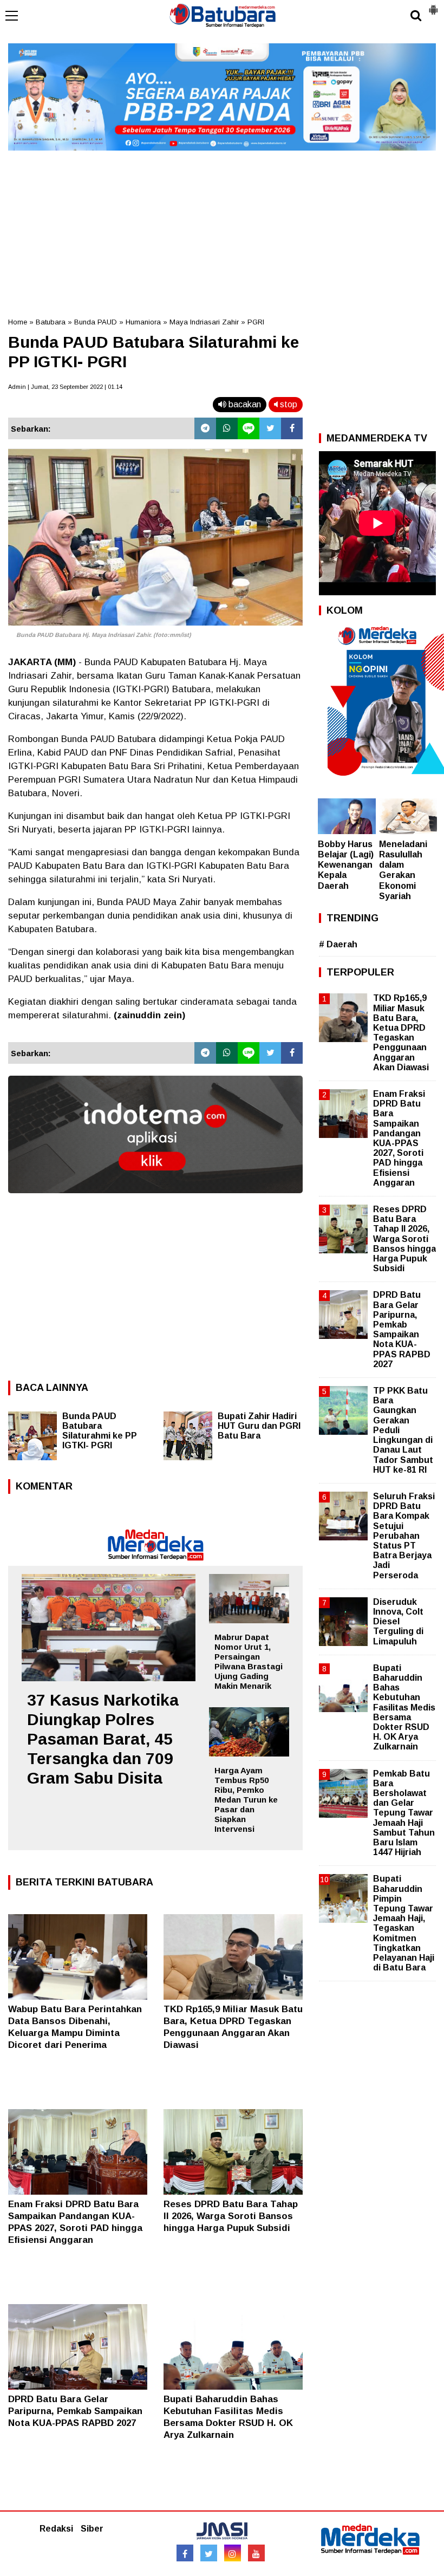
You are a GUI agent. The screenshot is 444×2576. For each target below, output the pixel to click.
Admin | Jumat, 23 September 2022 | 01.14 (65, 387)
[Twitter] (270, 428)
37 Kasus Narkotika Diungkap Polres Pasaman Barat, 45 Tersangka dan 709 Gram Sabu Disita (103, 1739)
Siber (92, 2529)
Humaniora (143, 322)
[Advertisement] (222, 230)
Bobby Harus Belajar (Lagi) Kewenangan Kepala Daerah (346, 865)
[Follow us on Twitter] (209, 2553)
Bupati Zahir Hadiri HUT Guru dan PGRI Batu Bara (259, 1426)
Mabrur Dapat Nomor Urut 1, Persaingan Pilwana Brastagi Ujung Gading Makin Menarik (249, 1661)
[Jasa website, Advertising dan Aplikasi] (155, 1201)
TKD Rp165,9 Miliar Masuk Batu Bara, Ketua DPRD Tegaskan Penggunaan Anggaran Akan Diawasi (401, 1032)
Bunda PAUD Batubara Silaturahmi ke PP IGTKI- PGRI (100, 1431)
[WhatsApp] (227, 428)
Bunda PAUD (96, 322)
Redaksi (56, 2529)
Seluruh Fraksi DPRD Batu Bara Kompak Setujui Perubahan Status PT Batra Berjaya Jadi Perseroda (404, 1536)
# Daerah (338, 944)
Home (18, 322)
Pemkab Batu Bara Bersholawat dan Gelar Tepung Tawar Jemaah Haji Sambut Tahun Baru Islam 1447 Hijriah (404, 1813)
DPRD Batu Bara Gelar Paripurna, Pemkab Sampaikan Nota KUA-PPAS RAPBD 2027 (75, 2411)
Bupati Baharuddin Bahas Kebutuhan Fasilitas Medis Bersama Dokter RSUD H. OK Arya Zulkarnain (404, 1707)
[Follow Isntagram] (233, 2553)
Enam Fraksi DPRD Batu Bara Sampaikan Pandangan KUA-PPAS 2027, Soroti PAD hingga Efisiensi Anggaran (399, 1138)
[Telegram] (205, 428)
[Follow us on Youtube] (256, 2553)
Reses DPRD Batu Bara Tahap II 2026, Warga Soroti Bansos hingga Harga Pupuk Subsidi (231, 2216)
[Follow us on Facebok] (185, 2553)
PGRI (256, 322)
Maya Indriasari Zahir (204, 322)
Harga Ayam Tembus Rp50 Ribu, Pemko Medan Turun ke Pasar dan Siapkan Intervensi (246, 1800)
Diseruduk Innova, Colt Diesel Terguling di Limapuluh (398, 1622)
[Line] (249, 428)
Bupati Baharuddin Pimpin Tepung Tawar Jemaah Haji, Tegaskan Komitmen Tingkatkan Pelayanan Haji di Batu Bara (404, 1923)
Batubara (51, 322)
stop (288, 404)
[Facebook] (292, 428)
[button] (433, 5)
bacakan (244, 404)
